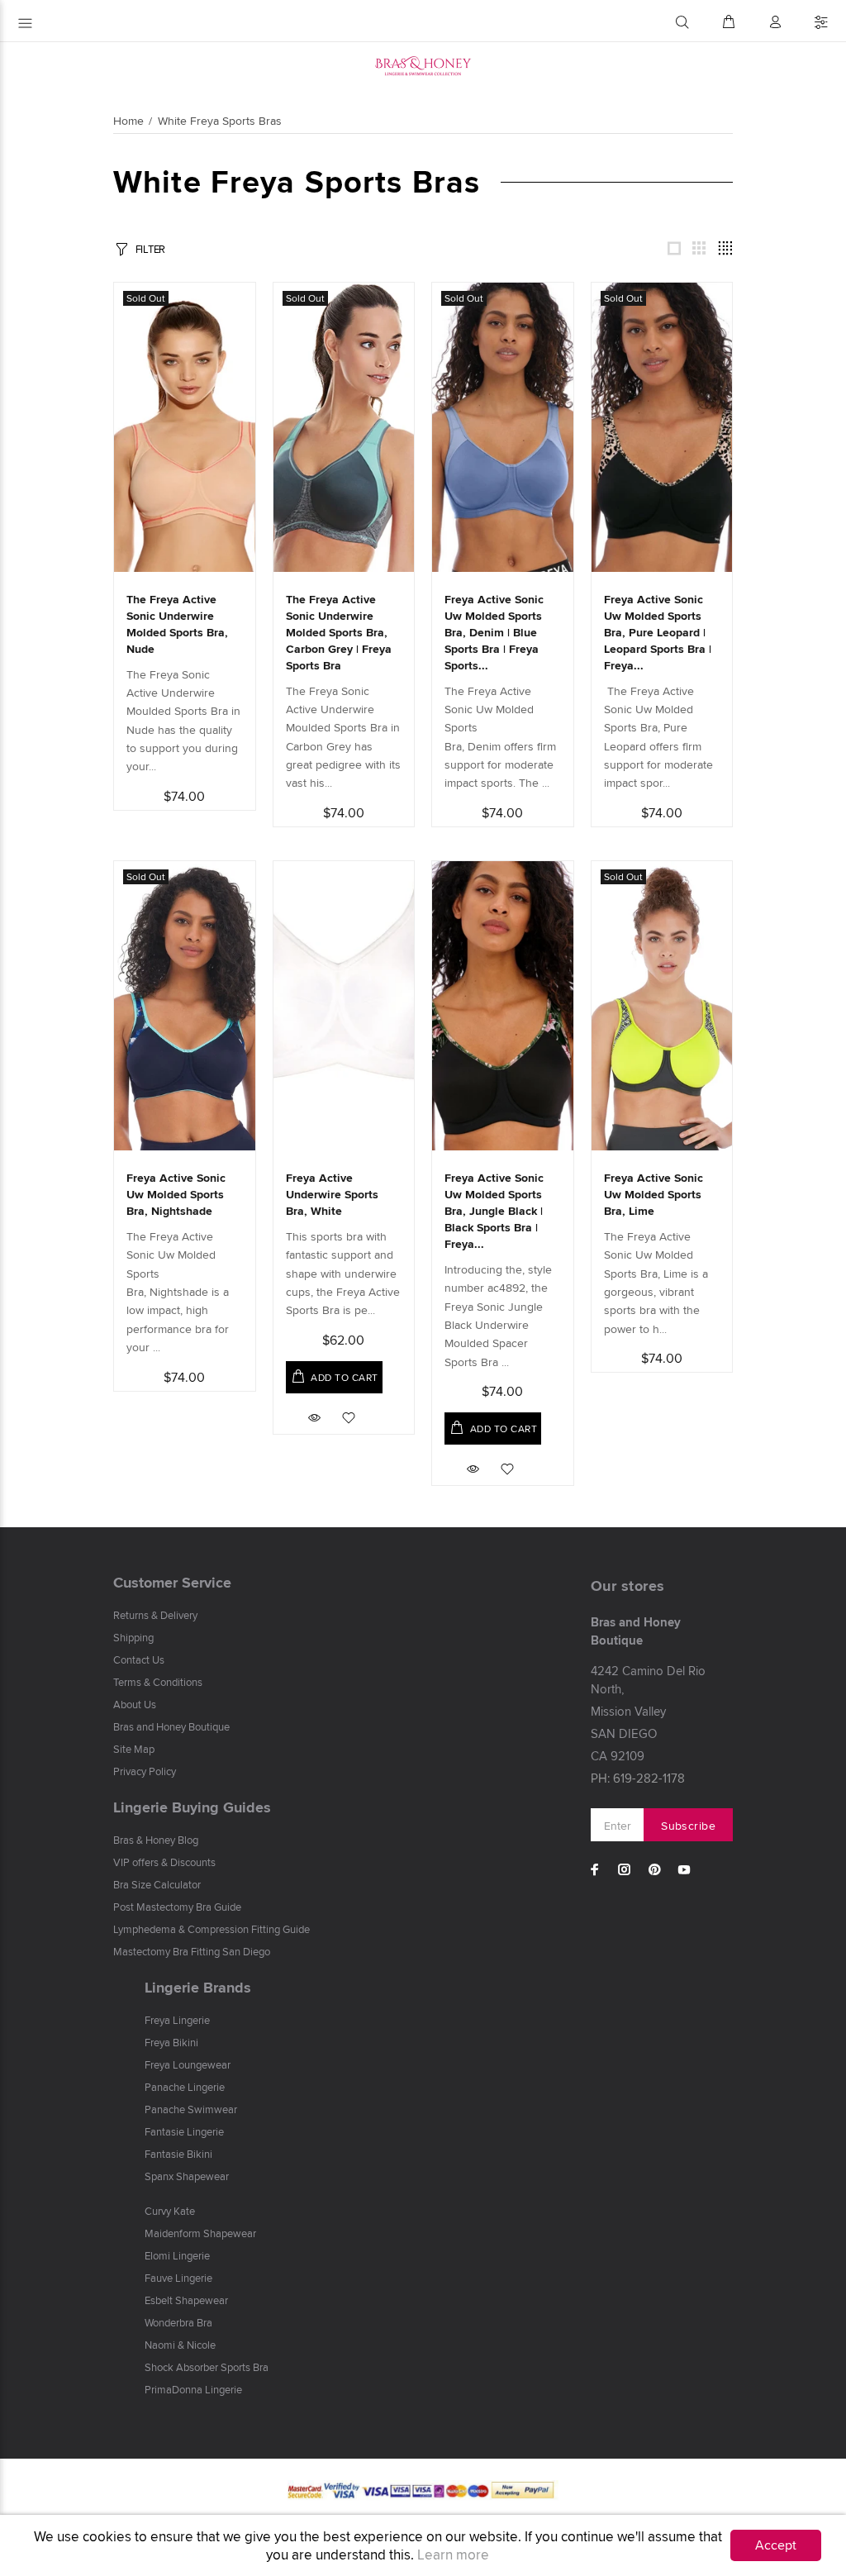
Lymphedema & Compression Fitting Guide (211, 1929)
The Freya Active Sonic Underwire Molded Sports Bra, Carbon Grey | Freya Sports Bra (339, 632)
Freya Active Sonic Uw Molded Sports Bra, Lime (654, 1194)
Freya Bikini (171, 2042)
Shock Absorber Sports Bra (207, 2367)
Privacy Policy (145, 1771)
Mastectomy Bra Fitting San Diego (192, 1951)
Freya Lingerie (177, 2020)
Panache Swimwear (191, 2109)
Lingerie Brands (198, 1988)
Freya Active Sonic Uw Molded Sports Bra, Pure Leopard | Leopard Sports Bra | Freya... (658, 632)
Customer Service (172, 1583)
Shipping (133, 1637)
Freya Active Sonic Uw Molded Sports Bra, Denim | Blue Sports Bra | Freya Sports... (494, 632)
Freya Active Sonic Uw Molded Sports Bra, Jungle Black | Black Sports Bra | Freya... (494, 1211)
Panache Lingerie (185, 2087)
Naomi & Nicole (180, 2345)
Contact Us (139, 1659)
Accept (776, 2545)
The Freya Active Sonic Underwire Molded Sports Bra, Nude (177, 624)
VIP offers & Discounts (164, 1862)
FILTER (150, 249)
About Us (135, 1704)
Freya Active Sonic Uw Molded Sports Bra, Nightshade (176, 1194)
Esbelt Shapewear (186, 2300)
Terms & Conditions (158, 1682)
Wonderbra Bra (178, 2322)
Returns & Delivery (155, 1615)
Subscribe (688, 1826)
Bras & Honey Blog (156, 1840)
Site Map (134, 1749)
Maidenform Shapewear (200, 2233)
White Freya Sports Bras (220, 121)
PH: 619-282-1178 (638, 1778)
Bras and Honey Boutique (171, 1726)
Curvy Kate (170, 2211)
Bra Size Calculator (157, 1884)
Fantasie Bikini (178, 2154)
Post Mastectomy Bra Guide (177, 1907)
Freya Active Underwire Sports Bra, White (332, 1194)
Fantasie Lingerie (184, 2131)
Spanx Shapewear (187, 2176)
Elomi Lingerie (177, 2255)
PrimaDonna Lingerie (193, 2389)
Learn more (453, 2555)
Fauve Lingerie (178, 2278)
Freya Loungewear (188, 2064)
